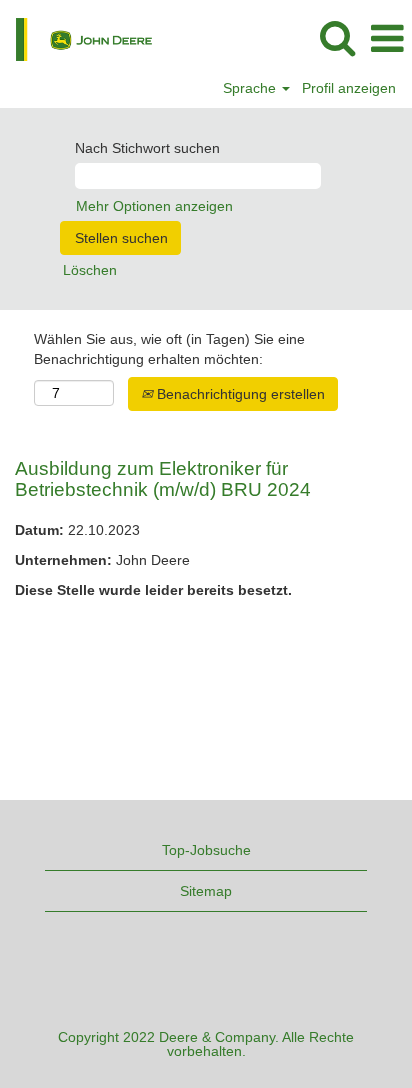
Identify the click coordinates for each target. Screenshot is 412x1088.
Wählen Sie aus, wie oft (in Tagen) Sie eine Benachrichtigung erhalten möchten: (169, 349)
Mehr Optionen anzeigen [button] (154, 206)
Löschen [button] (90, 270)
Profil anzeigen (349, 88)
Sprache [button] (251, 88)
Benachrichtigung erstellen (239, 394)
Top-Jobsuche (206, 850)
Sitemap (206, 891)
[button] (387, 38)
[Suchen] (337, 37)
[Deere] (76, 38)
